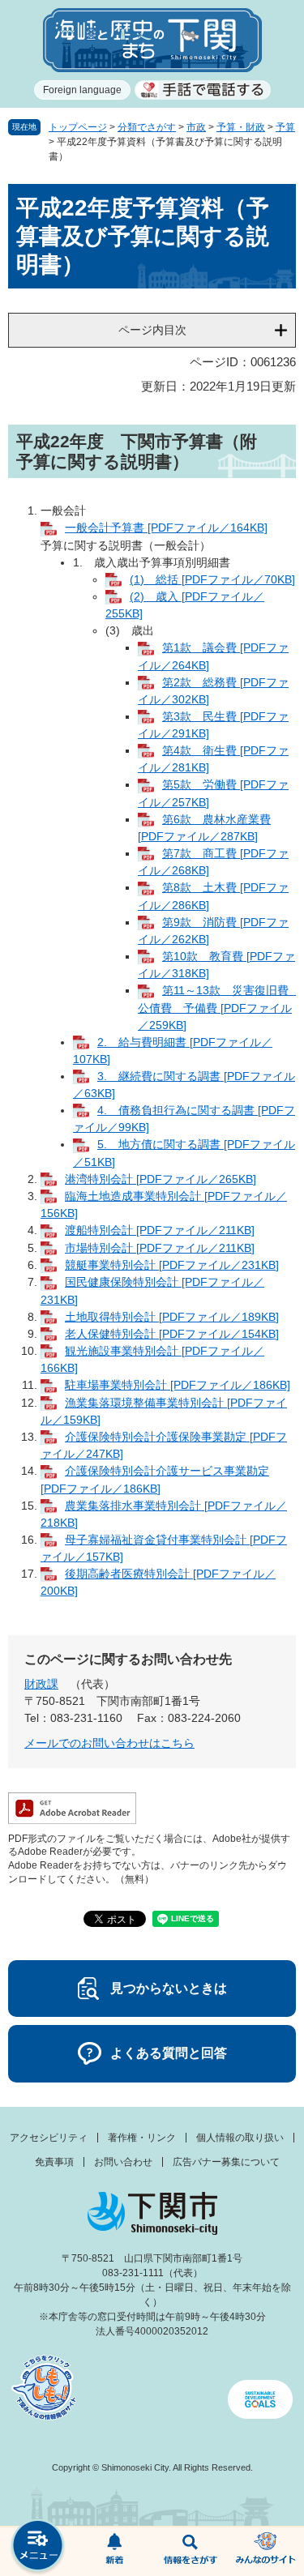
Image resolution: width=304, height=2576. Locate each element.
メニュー (38, 2547)
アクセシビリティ (49, 2138)
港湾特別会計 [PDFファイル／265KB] (161, 1179)
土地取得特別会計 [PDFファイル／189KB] (172, 1317)
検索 (191, 2552)
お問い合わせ (123, 2162)
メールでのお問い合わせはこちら (109, 1743)
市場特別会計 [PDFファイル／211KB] (160, 1248)
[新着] (114, 2552)
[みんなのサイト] (266, 2552)
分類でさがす (147, 127)
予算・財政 (241, 127)
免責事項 (54, 2162)
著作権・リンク (142, 2138)
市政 (196, 127)
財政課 (41, 1684)
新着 (114, 2552)
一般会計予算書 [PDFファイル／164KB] (166, 528)
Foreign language (82, 90)
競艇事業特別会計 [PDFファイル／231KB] (172, 1265)
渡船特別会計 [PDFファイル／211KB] (160, 1230)
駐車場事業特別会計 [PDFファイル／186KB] (178, 1385)
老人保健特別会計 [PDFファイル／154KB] (172, 1334)
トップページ (78, 127)
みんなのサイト (266, 2552)
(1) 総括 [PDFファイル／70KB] (212, 579)
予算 (285, 127)
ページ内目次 (152, 330)
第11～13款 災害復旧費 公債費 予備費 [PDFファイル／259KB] (219, 1007)
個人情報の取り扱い (240, 2138)
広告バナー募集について (226, 2162)
